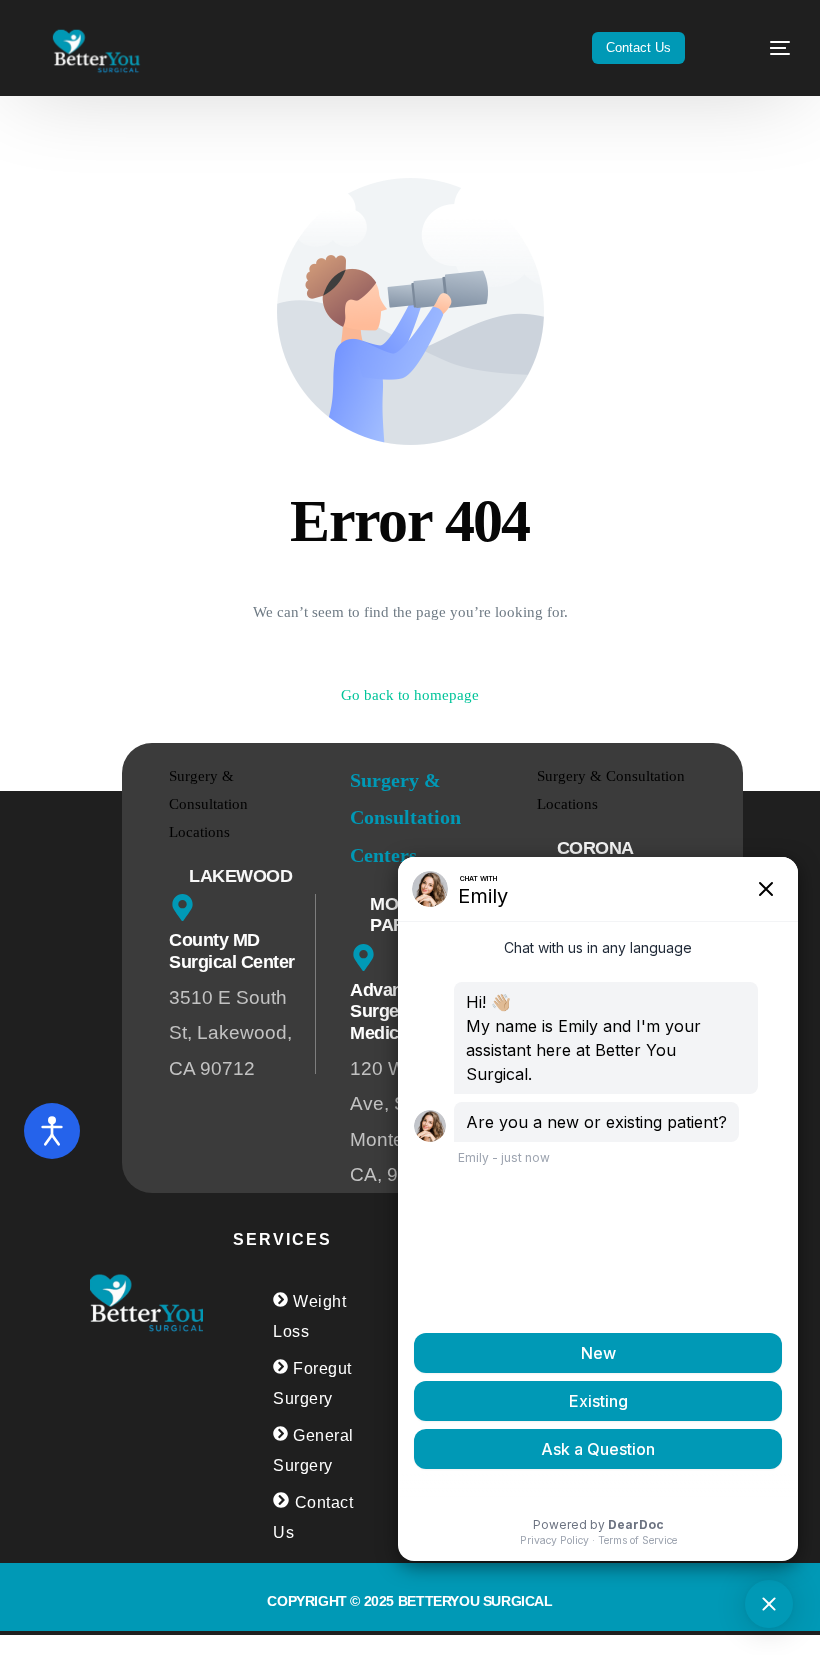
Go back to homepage (410, 695)
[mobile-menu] (759, 48)
